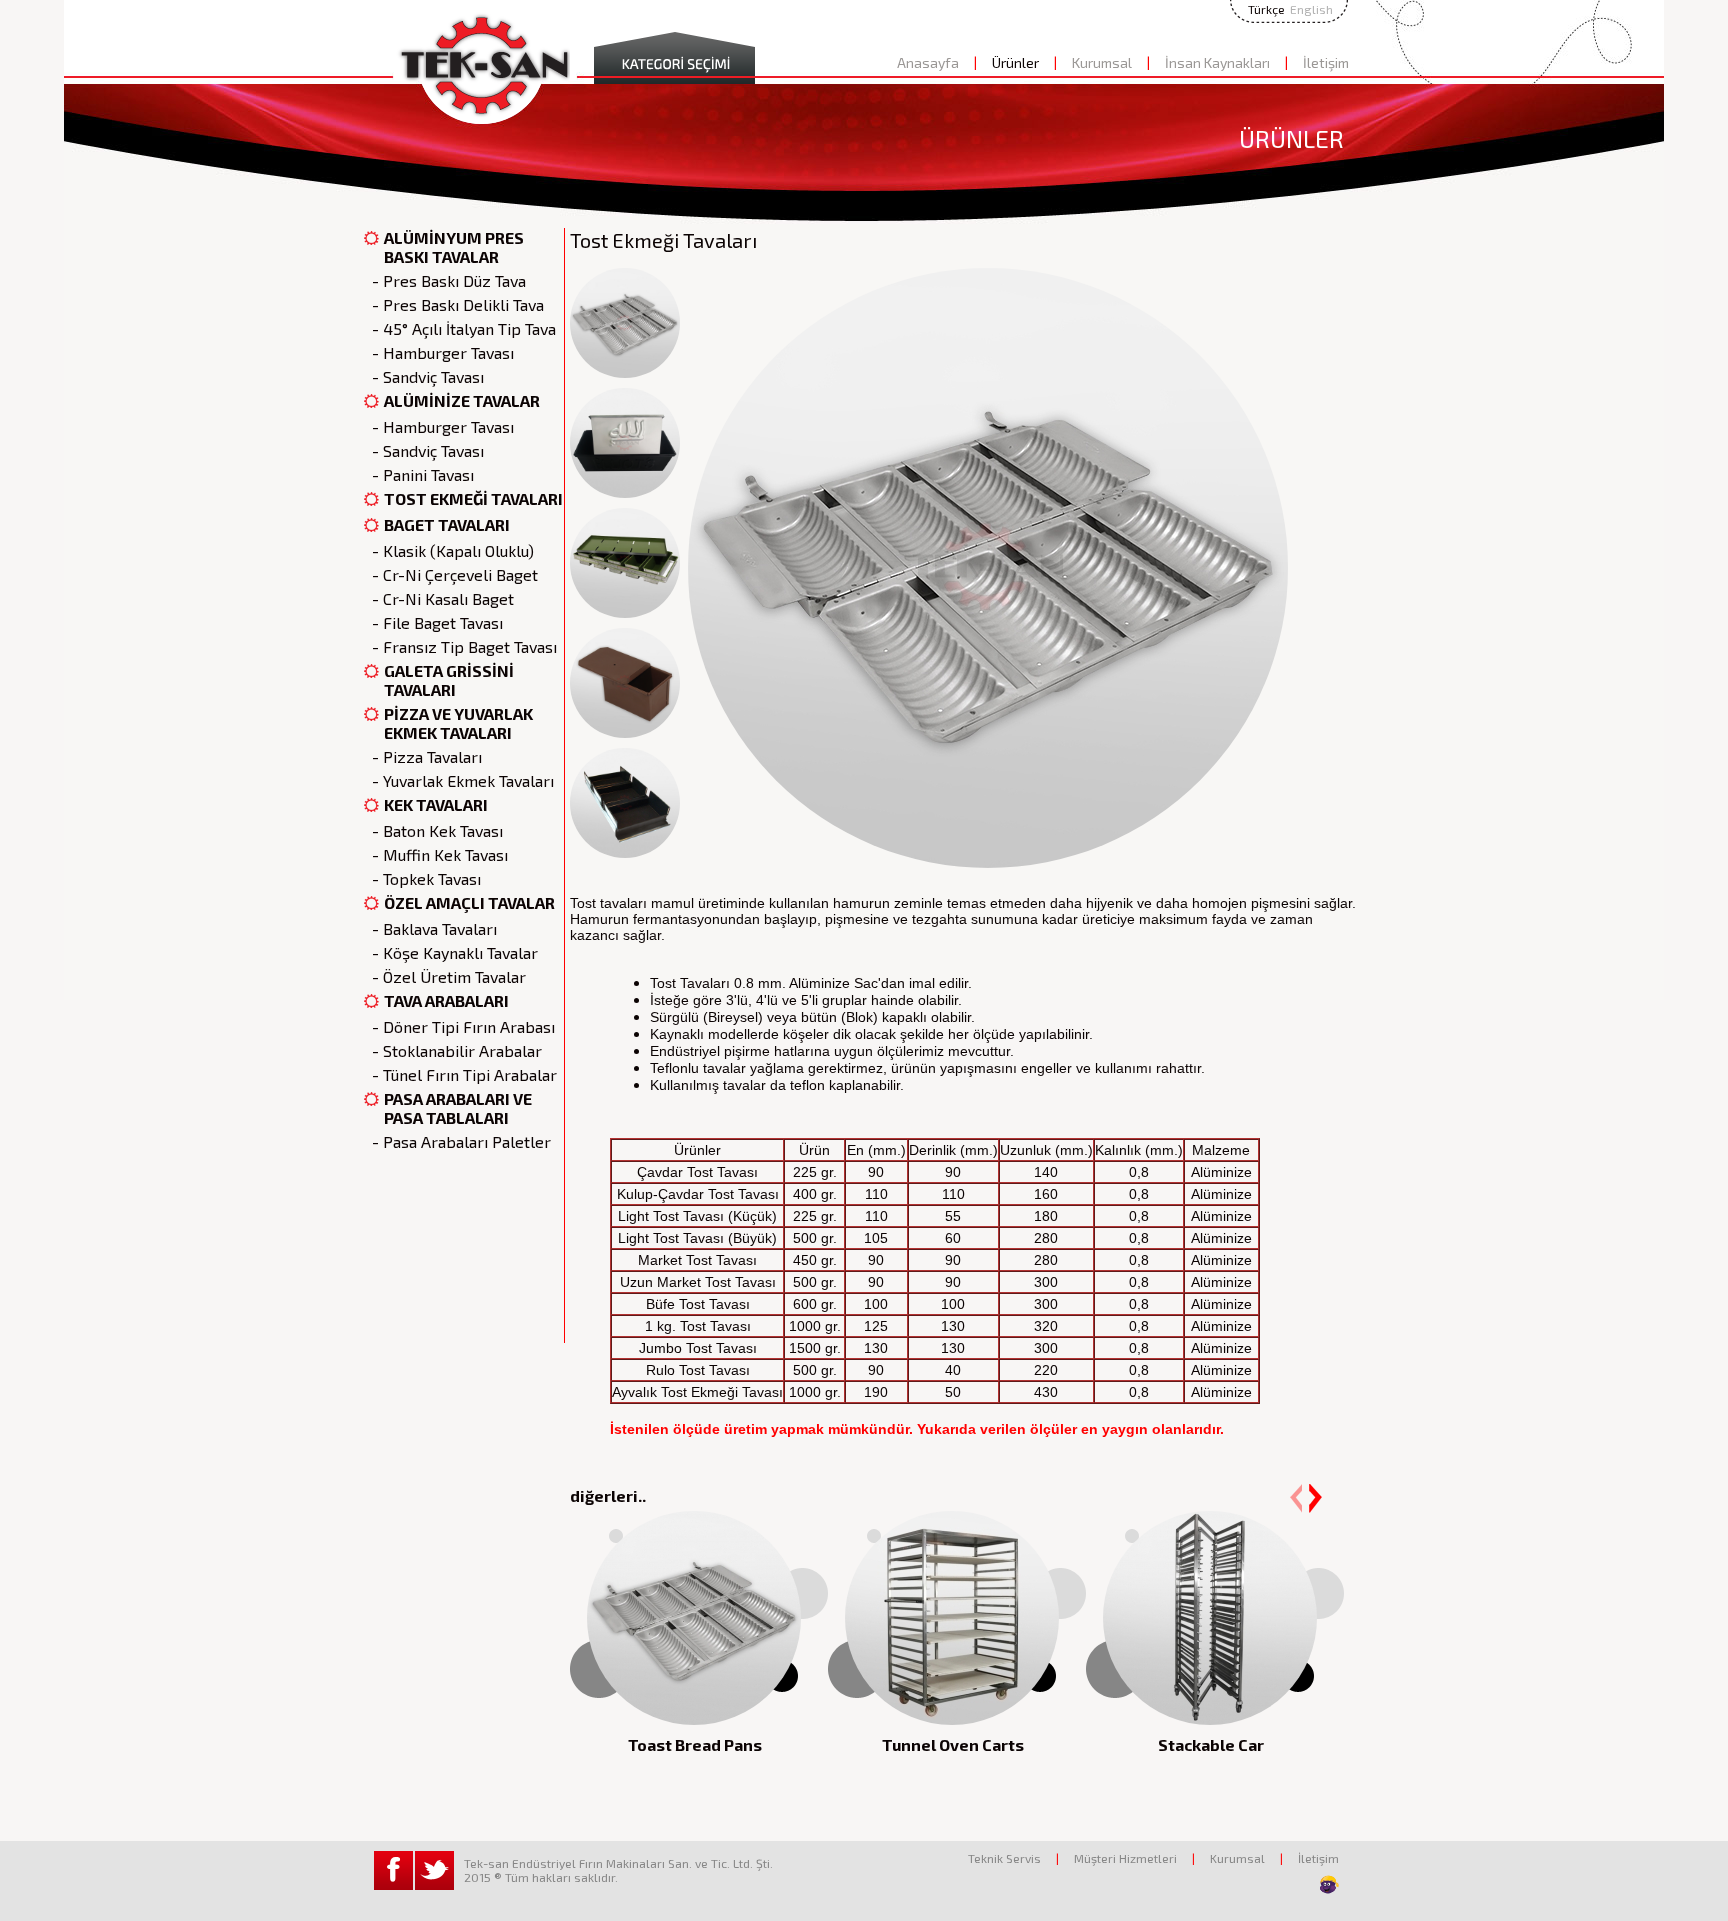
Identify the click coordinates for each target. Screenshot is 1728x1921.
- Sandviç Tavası (424, 376)
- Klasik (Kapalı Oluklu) (449, 550)
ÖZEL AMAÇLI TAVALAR (469, 902)
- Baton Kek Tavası (433, 830)
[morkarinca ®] (1299, 1885)
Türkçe (1266, 9)
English (1311, 9)
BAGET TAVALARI (447, 524)
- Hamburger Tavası (439, 352)
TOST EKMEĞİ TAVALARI (473, 498)
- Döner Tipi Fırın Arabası (459, 1026)
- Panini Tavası (419, 474)
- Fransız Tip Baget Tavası (460, 646)
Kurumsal (1102, 62)
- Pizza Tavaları (423, 756)
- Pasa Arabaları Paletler (457, 1141)
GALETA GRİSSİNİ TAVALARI (449, 680)
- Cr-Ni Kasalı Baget (439, 598)
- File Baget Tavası (433, 622)
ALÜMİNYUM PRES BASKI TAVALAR (454, 247)
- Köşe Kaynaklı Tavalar (451, 952)
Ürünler (1015, 62)
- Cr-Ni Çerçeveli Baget (451, 574)
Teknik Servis (1004, 1858)
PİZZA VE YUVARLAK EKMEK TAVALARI (458, 723)
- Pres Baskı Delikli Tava (454, 304)
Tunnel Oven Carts (953, 1744)
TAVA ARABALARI (446, 1000)
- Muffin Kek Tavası (436, 854)
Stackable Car (1211, 1744)
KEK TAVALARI (436, 804)
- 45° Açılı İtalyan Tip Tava (460, 328)
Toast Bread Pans (695, 1744)
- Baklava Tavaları (430, 928)
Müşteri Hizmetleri (1125, 1858)
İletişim (1326, 62)
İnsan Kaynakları (1217, 62)
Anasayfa (928, 62)
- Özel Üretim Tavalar (445, 976)
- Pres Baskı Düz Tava (445, 280)
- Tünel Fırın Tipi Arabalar (460, 1074)
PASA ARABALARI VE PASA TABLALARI (458, 1108)
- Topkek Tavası (422, 878)
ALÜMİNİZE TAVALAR (462, 400)
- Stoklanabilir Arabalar (453, 1050)
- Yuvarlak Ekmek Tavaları (459, 780)
